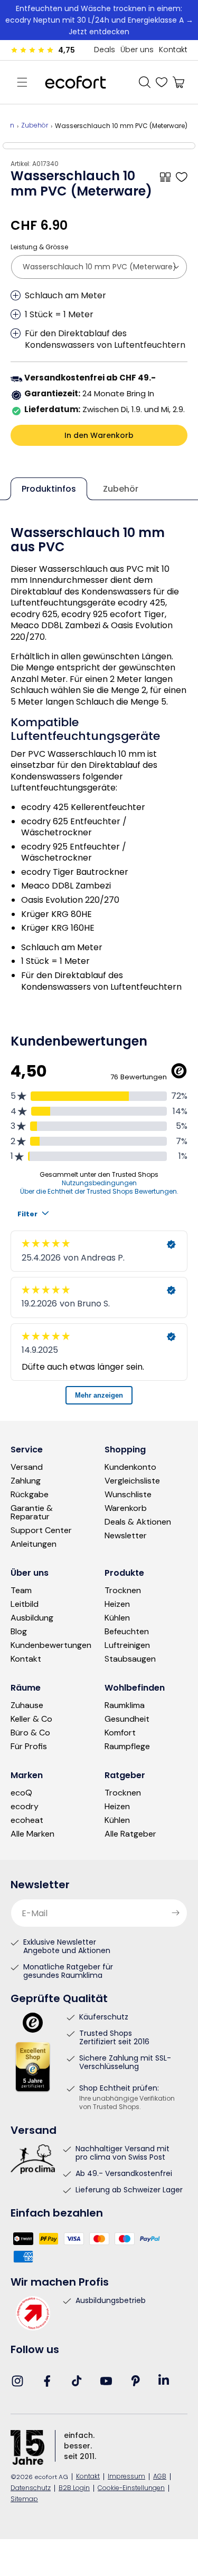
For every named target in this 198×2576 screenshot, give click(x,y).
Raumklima (125, 1705)
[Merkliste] (162, 82)
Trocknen (123, 1591)
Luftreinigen (127, 1645)
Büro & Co (30, 1733)
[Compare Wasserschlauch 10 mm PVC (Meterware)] (165, 177)
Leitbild (25, 1604)
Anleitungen (34, 1544)
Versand (27, 1467)
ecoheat (27, 1820)
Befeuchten (127, 1632)
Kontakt (173, 50)
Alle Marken (32, 1834)
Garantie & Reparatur (32, 1513)
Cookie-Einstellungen (131, 2489)
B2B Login (74, 2489)
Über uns (137, 50)
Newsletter (126, 1536)
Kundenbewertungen (51, 1645)
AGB (160, 2477)
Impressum (126, 2477)
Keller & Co (31, 1719)
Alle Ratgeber (130, 1834)
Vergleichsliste (132, 1481)
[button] (22, 82)
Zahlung (26, 1481)
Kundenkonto (130, 1467)
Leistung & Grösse (39, 247)
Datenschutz (31, 2489)
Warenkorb (126, 1508)
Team (21, 1591)
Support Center (41, 1530)
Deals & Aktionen (138, 1522)
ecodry (25, 1807)
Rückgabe (30, 1495)
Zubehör (35, 126)
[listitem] (6, 146)
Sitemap (24, 2500)
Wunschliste (128, 1495)
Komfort (120, 1733)
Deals (105, 50)
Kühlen (117, 1618)
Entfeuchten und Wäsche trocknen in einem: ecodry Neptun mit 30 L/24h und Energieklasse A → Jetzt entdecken (99, 20)
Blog (19, 1632)
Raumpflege (127, 1746)
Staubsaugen (130, 1659)
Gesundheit (127, 1719)
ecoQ (21, 1793)
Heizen (117, 1604)
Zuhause (27, 1705)
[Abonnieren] (175, 1913)
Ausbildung (32, 1618)
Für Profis (29, 1746)
